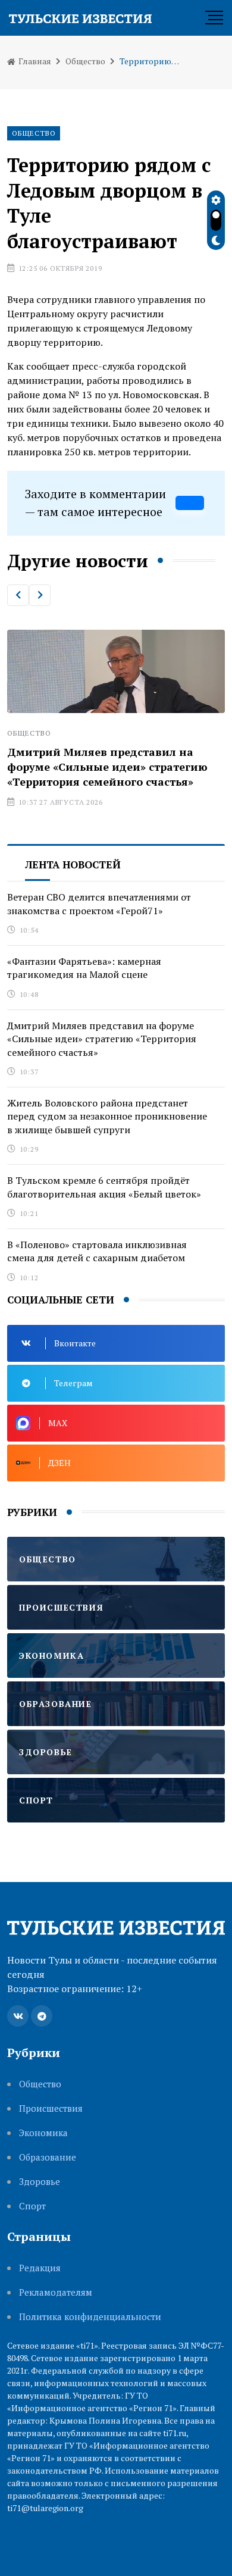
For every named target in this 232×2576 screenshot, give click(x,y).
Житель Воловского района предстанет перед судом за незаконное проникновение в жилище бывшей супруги (107, 1116)
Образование (48, 2157)
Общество (85, 61)
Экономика (43, 2133)
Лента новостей (73, 865)
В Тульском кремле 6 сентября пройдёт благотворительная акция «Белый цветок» (104, 1187)
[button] (18, 595)
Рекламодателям (56, 2292)
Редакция (40, 2268)
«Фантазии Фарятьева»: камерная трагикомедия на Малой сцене (84, 968)
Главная (34, 61)
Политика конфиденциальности (90, 2317)
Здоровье (40, 2182)
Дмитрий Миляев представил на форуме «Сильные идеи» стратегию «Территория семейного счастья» (107, 767)
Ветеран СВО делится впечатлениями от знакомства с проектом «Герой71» (99, 904)
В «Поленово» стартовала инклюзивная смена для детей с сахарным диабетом (97, 1251)
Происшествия (51, 2108)
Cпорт (32, 2206)
